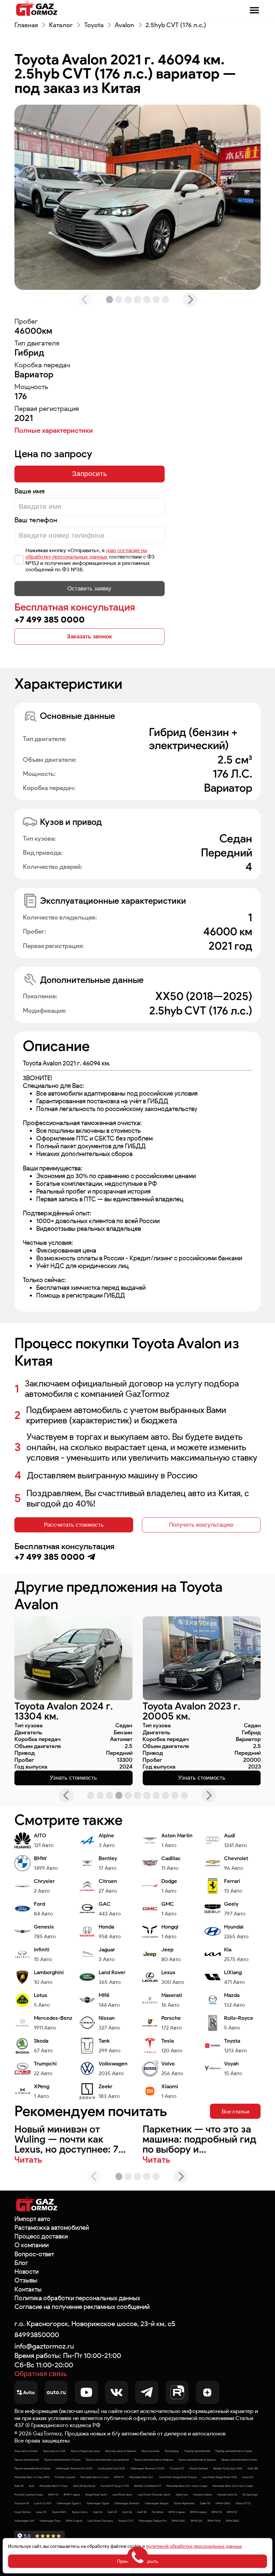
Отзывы (26, 2280)
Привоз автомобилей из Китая (239, 2460)
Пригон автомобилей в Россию (62, 2460)
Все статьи (235, 2111)
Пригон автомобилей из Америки (154, 2460)
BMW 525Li (233, 2521)
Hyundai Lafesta (203, 2494)
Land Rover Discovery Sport (154, 2494)
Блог (21, 2263)
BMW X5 (217, 2512)
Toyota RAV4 (59, 2512)
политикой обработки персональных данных (194, 2546)
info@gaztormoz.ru (44, 2346)
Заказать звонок (89, 636)
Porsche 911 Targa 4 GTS (115, 2486)
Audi (32, 2486)
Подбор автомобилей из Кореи (234, 2451)
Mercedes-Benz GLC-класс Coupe (187, 2486)
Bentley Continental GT (148, 2486)
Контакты (28, 2289)
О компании (32, 2245)
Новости (26, 2272)
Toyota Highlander (184, 2503)
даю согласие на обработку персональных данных (86, 554)
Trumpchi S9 (22, 2503)
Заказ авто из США (54, 2451)
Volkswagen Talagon (157, 2503)
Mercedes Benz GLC (142, 2477)
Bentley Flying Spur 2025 (228, 2468)
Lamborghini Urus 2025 (111, 2468)
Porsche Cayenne (65, 2477)
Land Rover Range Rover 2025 (219, 2477)
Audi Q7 (112, 2512)
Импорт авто (32, 2219)
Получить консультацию (201, 1525)
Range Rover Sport (96, 2494)
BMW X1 (119, 2477)
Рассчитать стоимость (74, 1525)
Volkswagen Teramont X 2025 (147, 2468)
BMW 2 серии (177, 2512)
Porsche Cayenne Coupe (29, 2494)
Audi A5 (19, 2486)
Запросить (90, 474)
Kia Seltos (158, 2512)
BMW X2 (232, 2512)
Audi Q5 (142, 2512)
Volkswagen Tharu (50, 2521)
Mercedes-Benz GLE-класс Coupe (233, 2486)
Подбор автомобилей (197, 2451)
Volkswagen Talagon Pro (153, 2521)
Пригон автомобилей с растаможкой (107, 2460)
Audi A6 (98, 2512)
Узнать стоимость (73, 1778)
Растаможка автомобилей (52, 2228)
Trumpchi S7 (177, 2468)
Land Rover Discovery (100, 2521)
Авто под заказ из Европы (121, 2451)
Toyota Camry (80, 2512)
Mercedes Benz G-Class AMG (32, 2477)
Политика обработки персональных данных (77, 2298)
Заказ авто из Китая (26, 2451)
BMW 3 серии (74, 2521)
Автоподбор (172, 2451)
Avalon (124, 25)
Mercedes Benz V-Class (54, 2486)
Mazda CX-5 (126, 2521)
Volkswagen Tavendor (127, 2503)
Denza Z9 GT (243, 2503)
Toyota (94, 25)
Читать (28, 2160)
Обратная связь (41, 2374)
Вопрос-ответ (34, 2254)
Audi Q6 (127, 2512)
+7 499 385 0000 (50, 619)
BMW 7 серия (72, 2494)
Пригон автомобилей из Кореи (32, 2468)
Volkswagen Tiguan (98, 2503)
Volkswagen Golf (24, 2521)
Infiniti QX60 (223, 2503)
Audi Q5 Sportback (84, 2486)
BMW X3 (53, 2494)
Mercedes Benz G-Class (95, 2477)
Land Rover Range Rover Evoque (178, 2477)
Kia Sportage (250, 2494)
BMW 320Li (179, 2521)
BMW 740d (214, 2521)
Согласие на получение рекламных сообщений (82, 2307)
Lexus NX (248, 2477)
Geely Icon (182, 2494)
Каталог (61, 25)
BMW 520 (197, 2521)
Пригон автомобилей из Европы (197, 2460)
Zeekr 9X (205, 2503)
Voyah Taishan (22, 2512)
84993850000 (37, 2335)
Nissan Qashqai (199, 2468)
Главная (26, 25)
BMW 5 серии (198, 2512)
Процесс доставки (41, 2236)
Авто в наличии (150, 2451)
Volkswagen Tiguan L (69, 2503)
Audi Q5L (253, 2468)
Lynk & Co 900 (43, 2503)
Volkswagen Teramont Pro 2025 (74, 2468)
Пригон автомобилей (27, 2460)
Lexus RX (41, 2512)
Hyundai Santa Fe (227, 2494)
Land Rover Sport (122, 2494)
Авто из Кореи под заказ (85, 2451)
